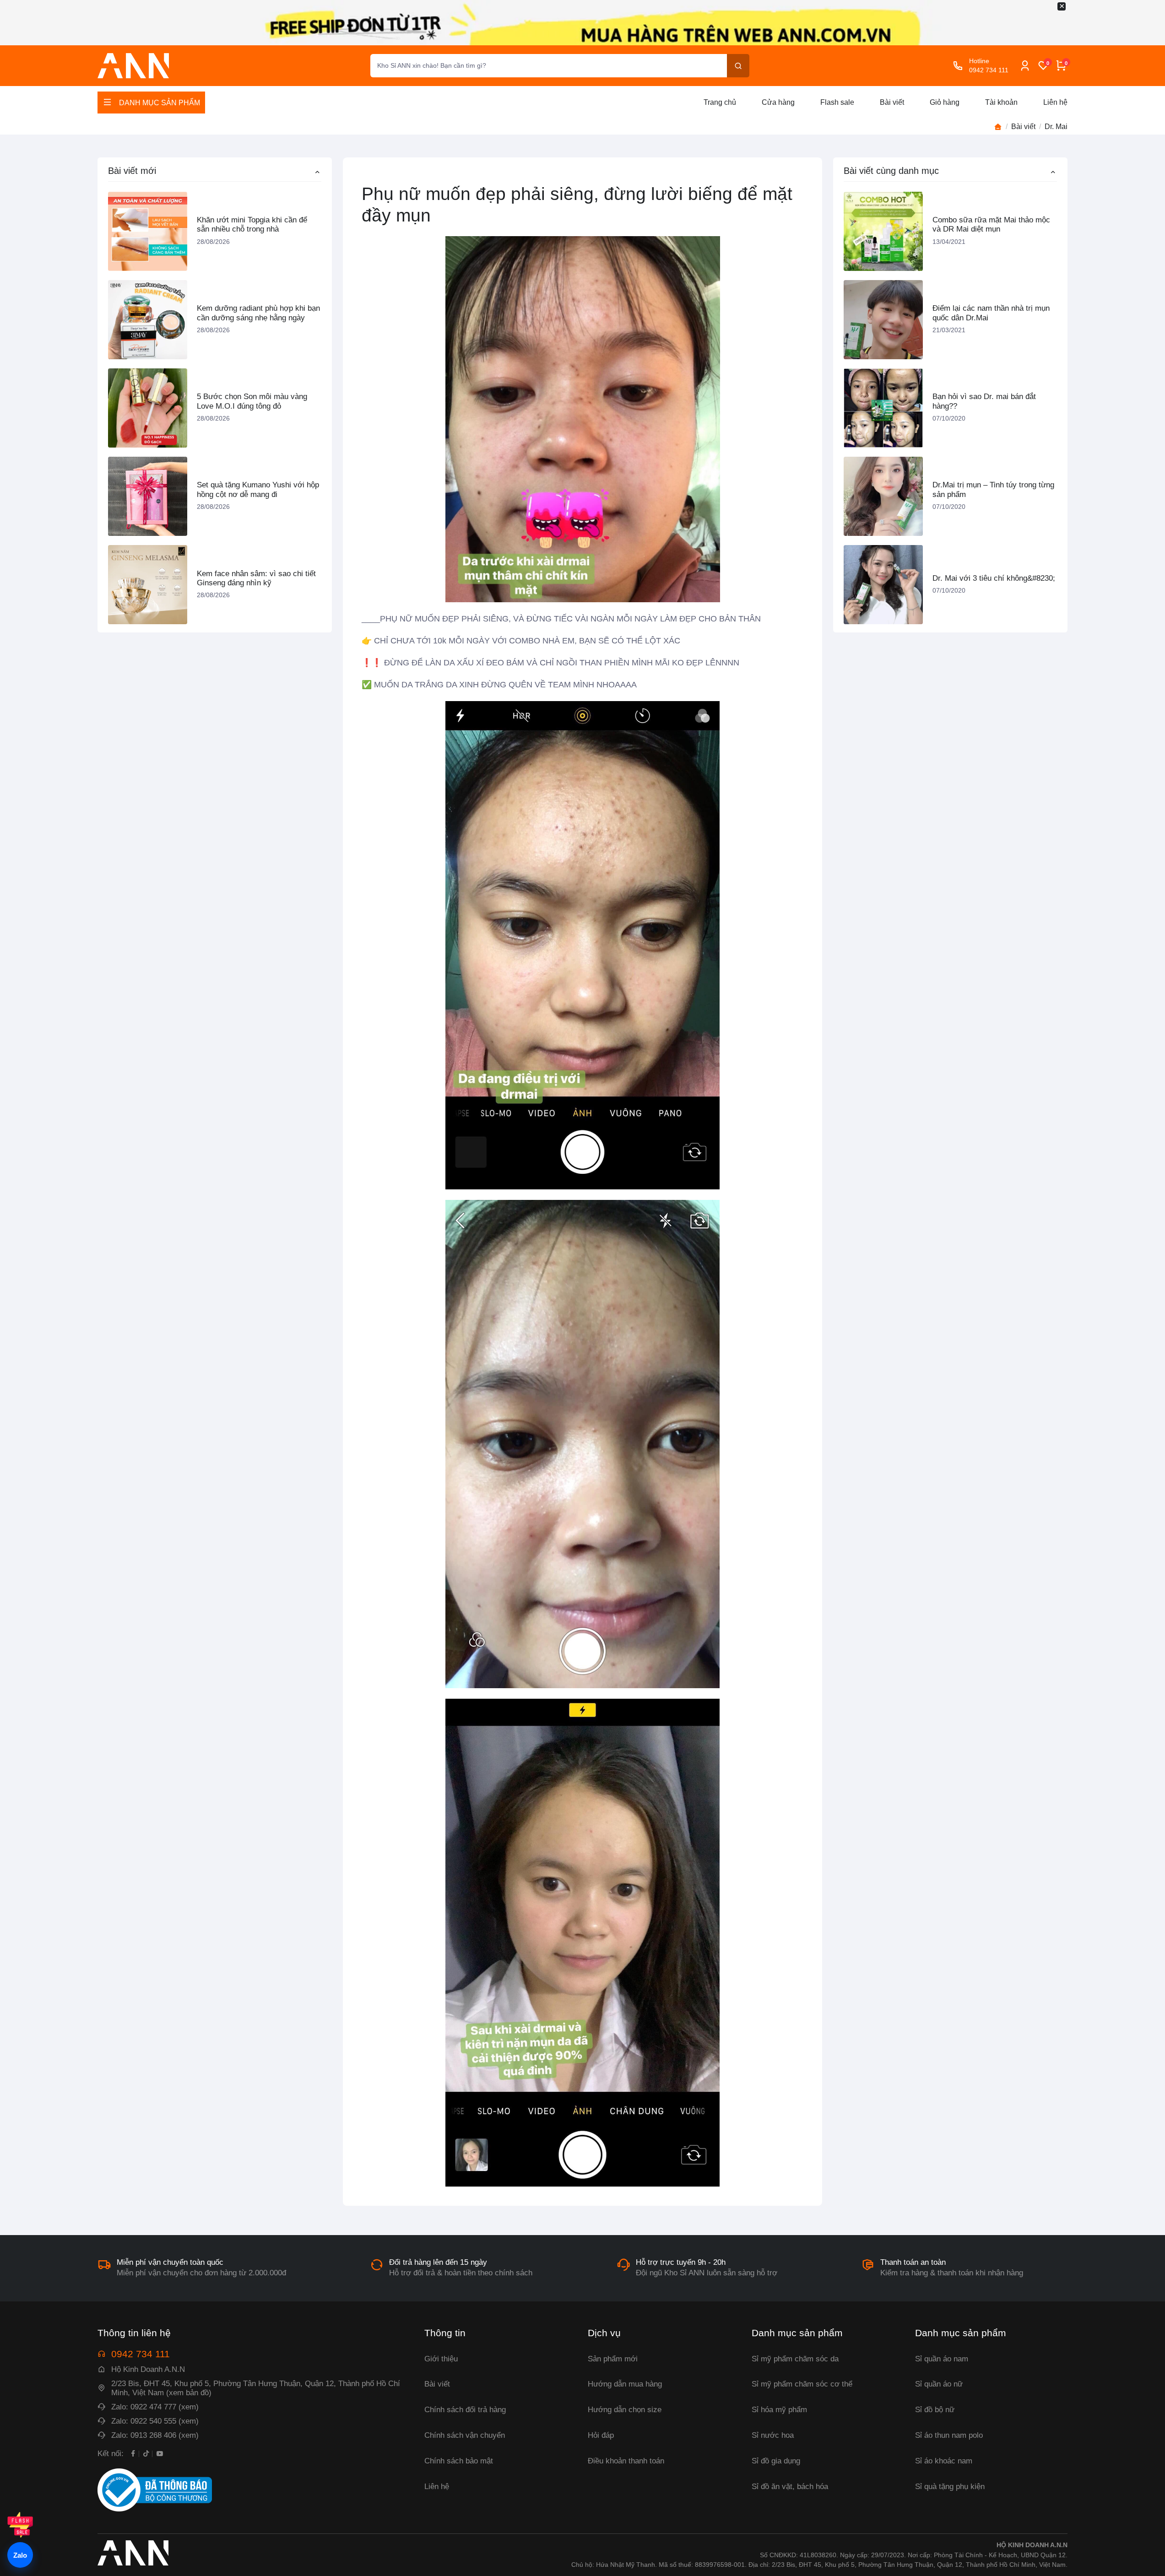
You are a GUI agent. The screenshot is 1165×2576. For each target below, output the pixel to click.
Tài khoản (1001, 102)
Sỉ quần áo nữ (939, 2384)
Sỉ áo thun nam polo (949, 2435)
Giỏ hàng (945, 102)
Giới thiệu (441, 2359)
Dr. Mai (1056, 127)
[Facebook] (133, 2453)
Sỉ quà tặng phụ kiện (950, 2487)
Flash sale (837, 102)
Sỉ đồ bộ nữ (935, 2410)
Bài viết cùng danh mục (891, 171)
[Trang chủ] (998, 127)
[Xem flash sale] (20, 2525)
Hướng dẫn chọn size (625, 2410)
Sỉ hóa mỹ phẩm (779, 2410)
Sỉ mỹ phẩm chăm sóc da (795, 2359)
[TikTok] (146, 2453)
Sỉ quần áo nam (942, 2359)
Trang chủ (720, 102)
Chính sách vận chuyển (465, 2435)
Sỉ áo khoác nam (944, 2461)
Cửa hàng (778, 102)
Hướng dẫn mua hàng (625, 2384)
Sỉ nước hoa (773, 2435)
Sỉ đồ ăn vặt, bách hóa (790, 2487)
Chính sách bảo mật (459, 2461)
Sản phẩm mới (613, 2359)
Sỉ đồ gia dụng (776, 2461)
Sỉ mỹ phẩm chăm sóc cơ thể (802, 2384)
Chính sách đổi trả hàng (465, 2410)
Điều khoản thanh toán (626, 2461)
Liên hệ (1055, 102)
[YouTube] (160, 2453)
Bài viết (892, 102)
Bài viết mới (132, 171)
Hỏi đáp (601, 2435)
